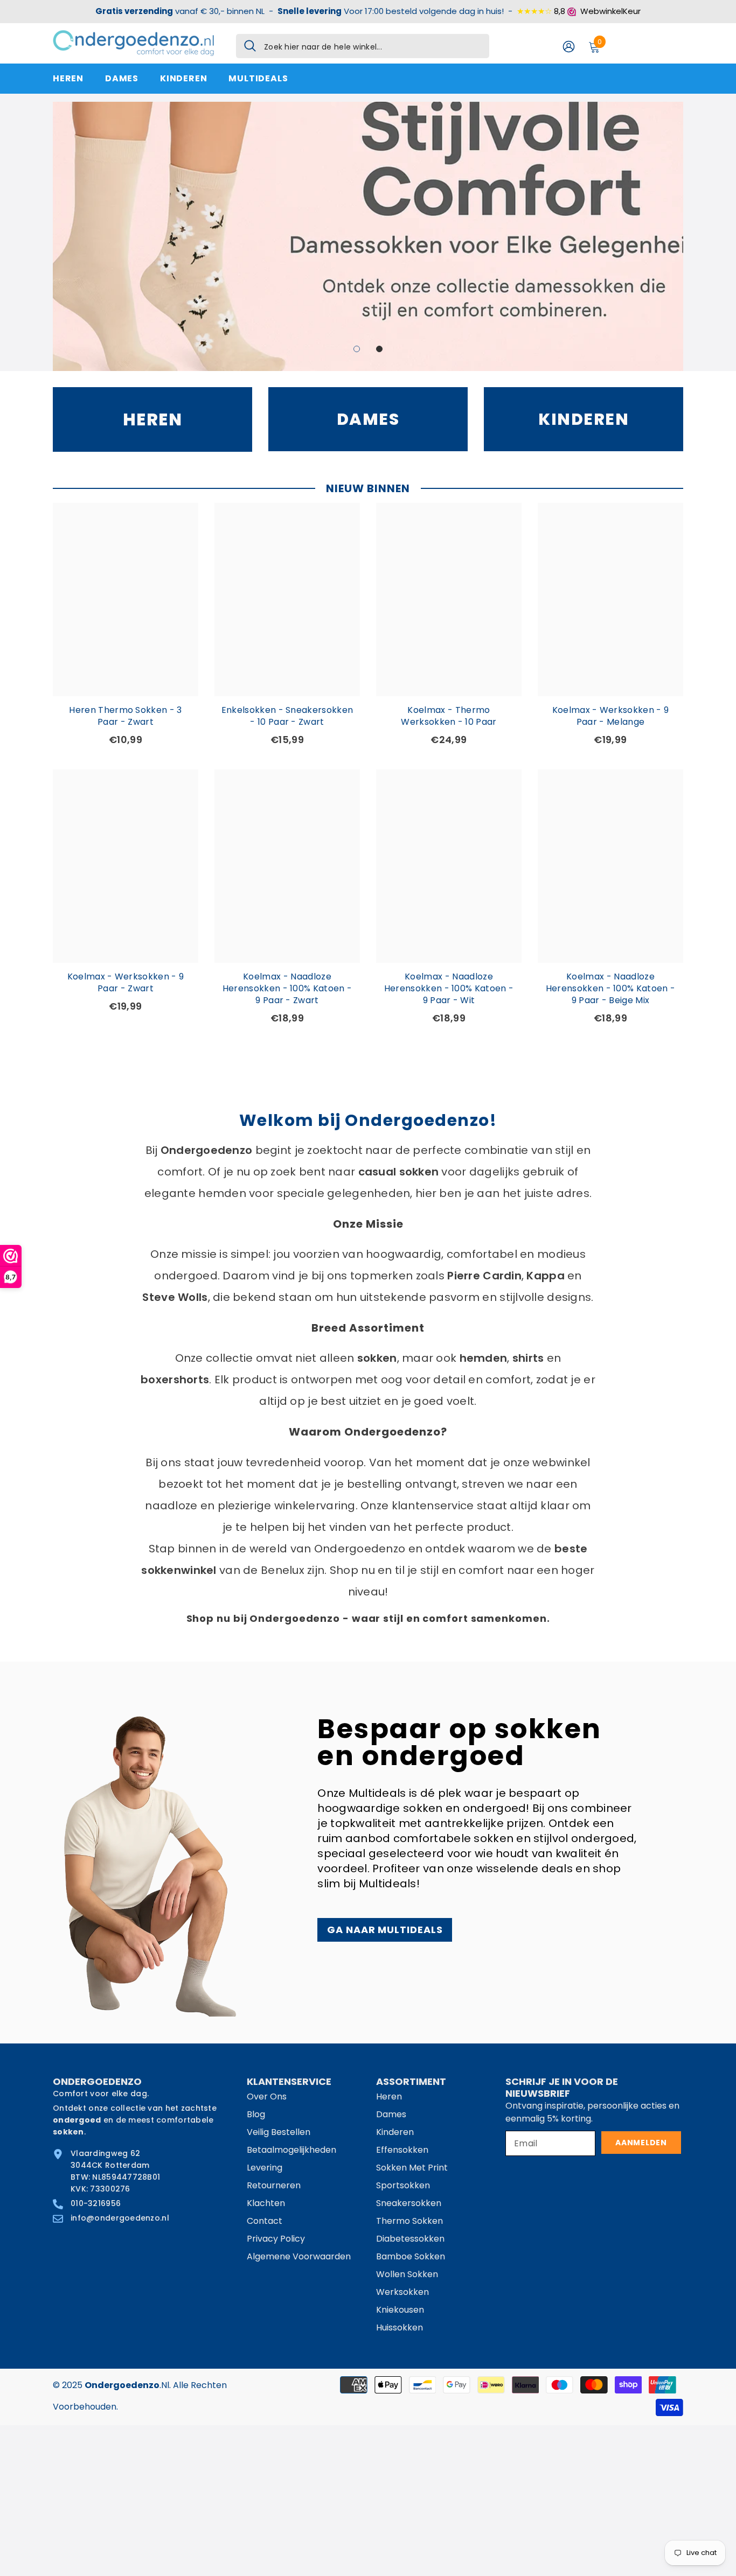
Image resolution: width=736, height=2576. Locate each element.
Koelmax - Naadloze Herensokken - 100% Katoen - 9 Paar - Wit (449, 989)
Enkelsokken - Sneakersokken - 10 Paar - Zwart (287, 716)
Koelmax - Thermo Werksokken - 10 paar (449, 716)
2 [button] (379, 349)
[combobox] (373, 46)
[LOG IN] (569, 46)
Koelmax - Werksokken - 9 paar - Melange (611, 716)
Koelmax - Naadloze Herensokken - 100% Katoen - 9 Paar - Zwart (287, 989)
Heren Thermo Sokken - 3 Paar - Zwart (125, 716)
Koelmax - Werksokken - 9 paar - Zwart (126, 983)
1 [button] (357, 349)
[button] (62, 236)
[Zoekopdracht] (363, 46)
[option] (368, 236)
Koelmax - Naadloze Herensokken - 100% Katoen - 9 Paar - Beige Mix (611, 989)
